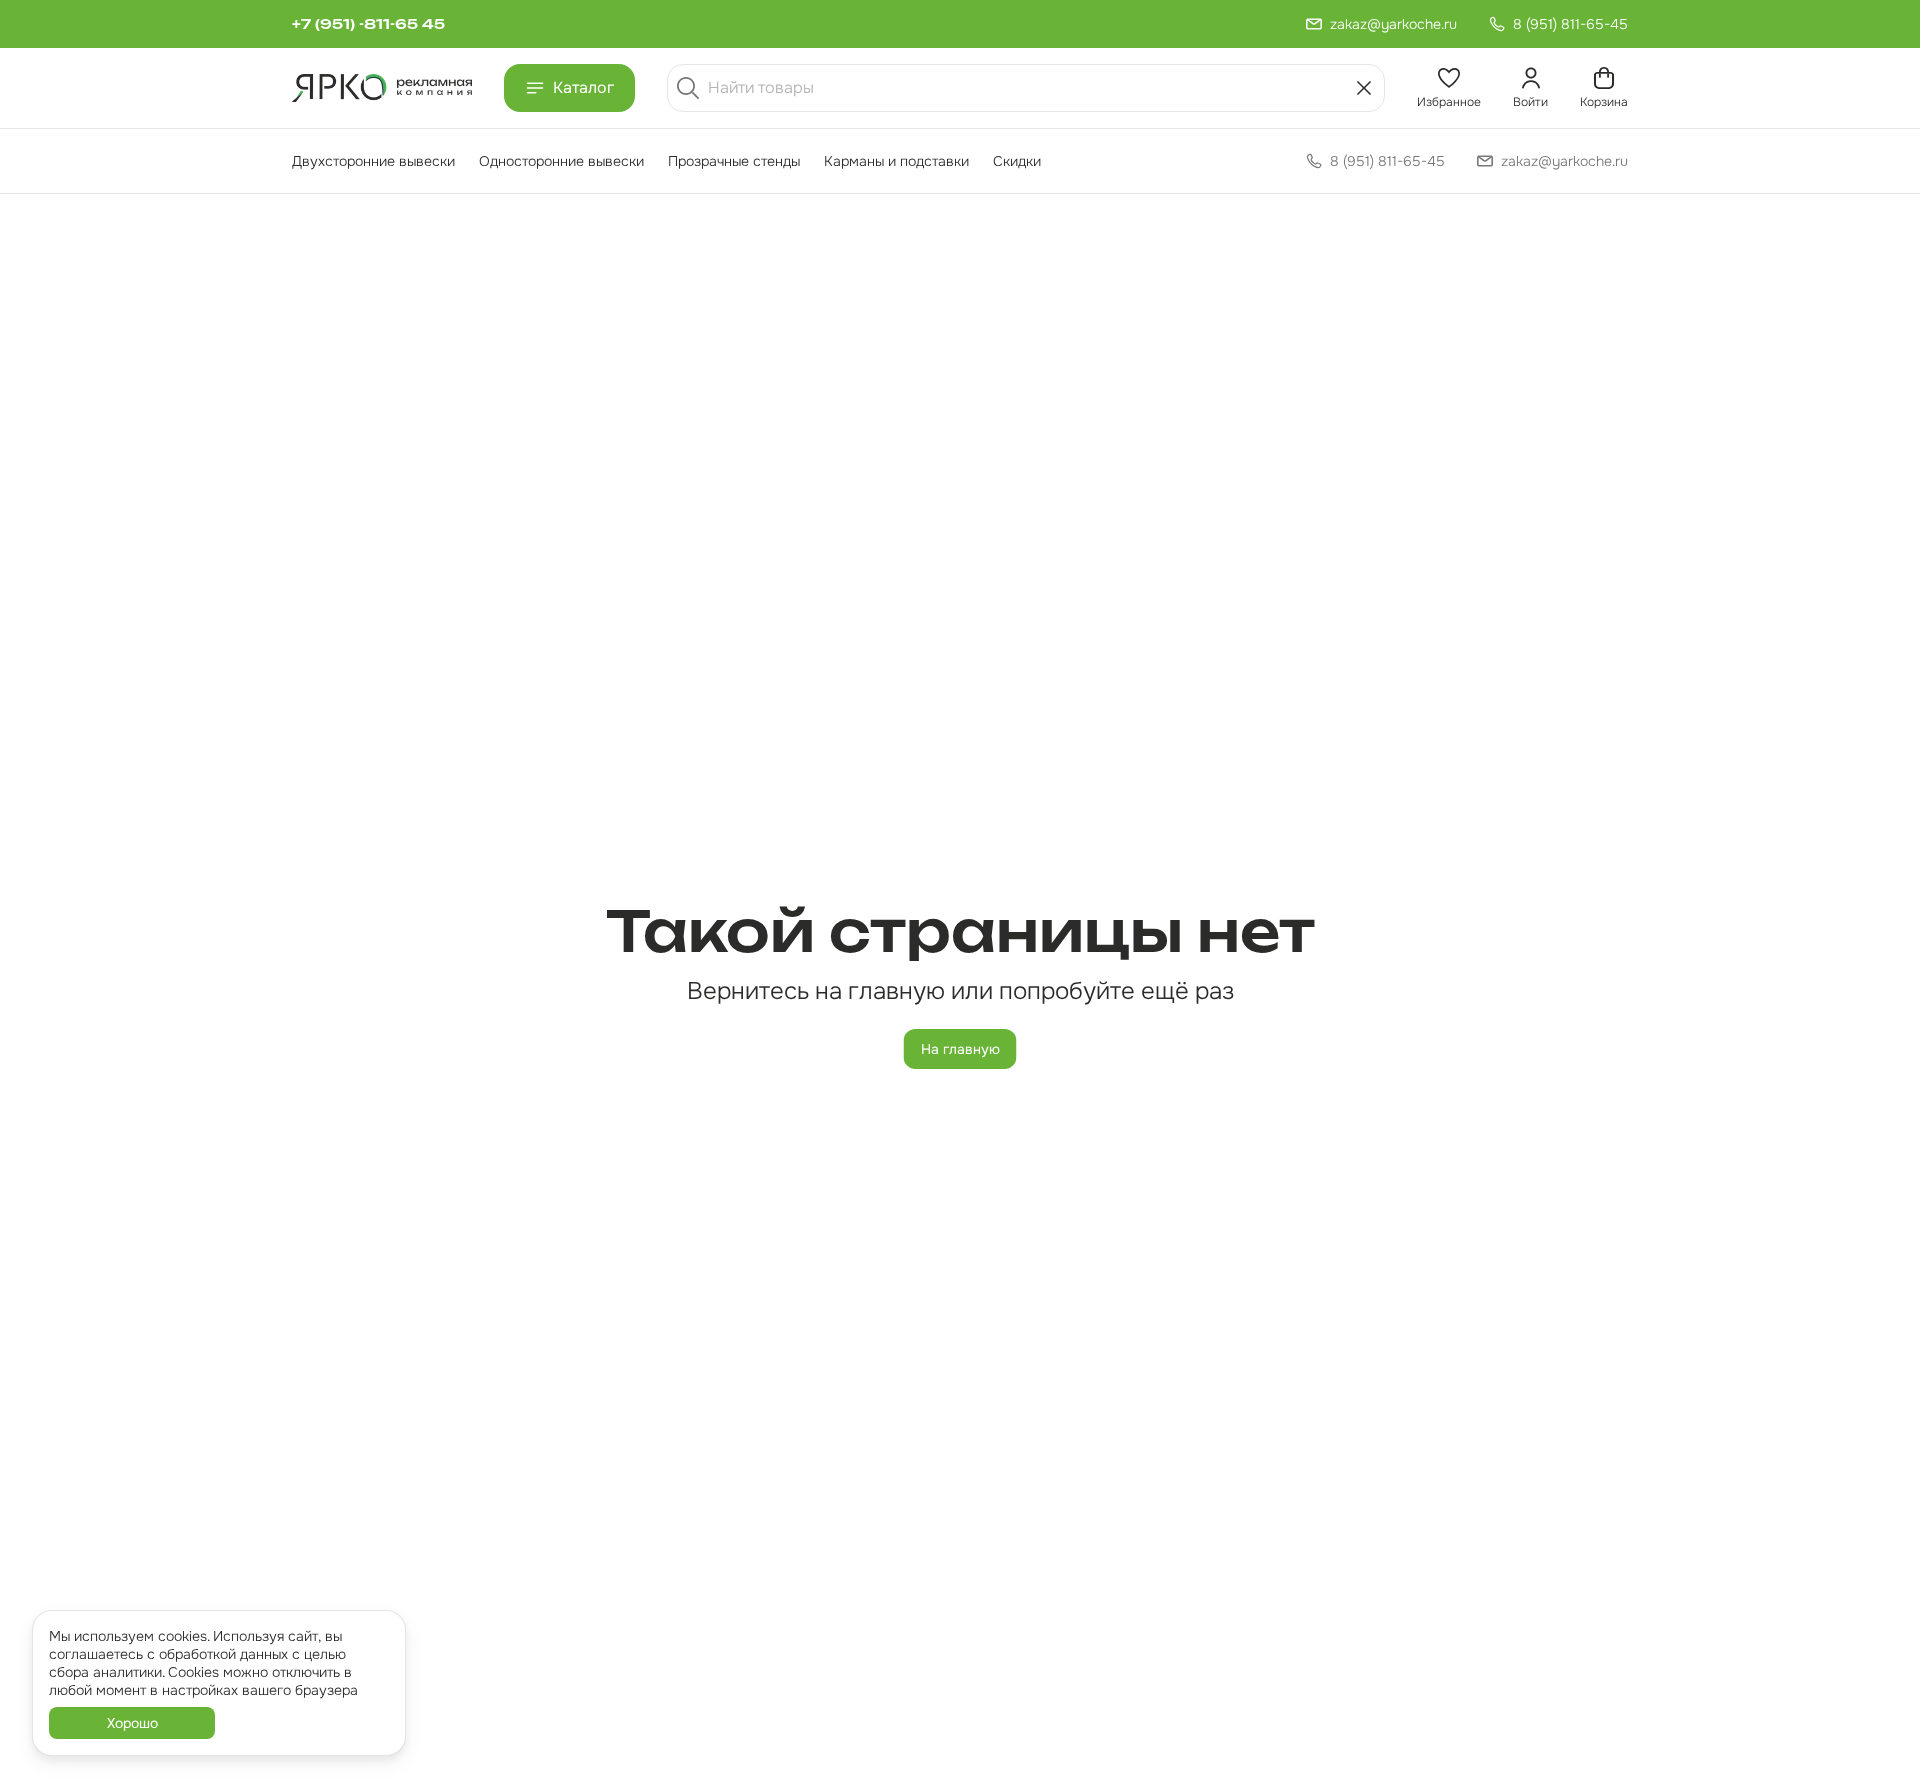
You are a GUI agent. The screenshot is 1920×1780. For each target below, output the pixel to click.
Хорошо (132, 1723)
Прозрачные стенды (734, 161)
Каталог (583, 87)
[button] (1449, 88)
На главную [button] (960, 1049)
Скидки (1017, 161)
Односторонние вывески (561, 161)
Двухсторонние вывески (373, 161)
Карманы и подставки (896, 161)
